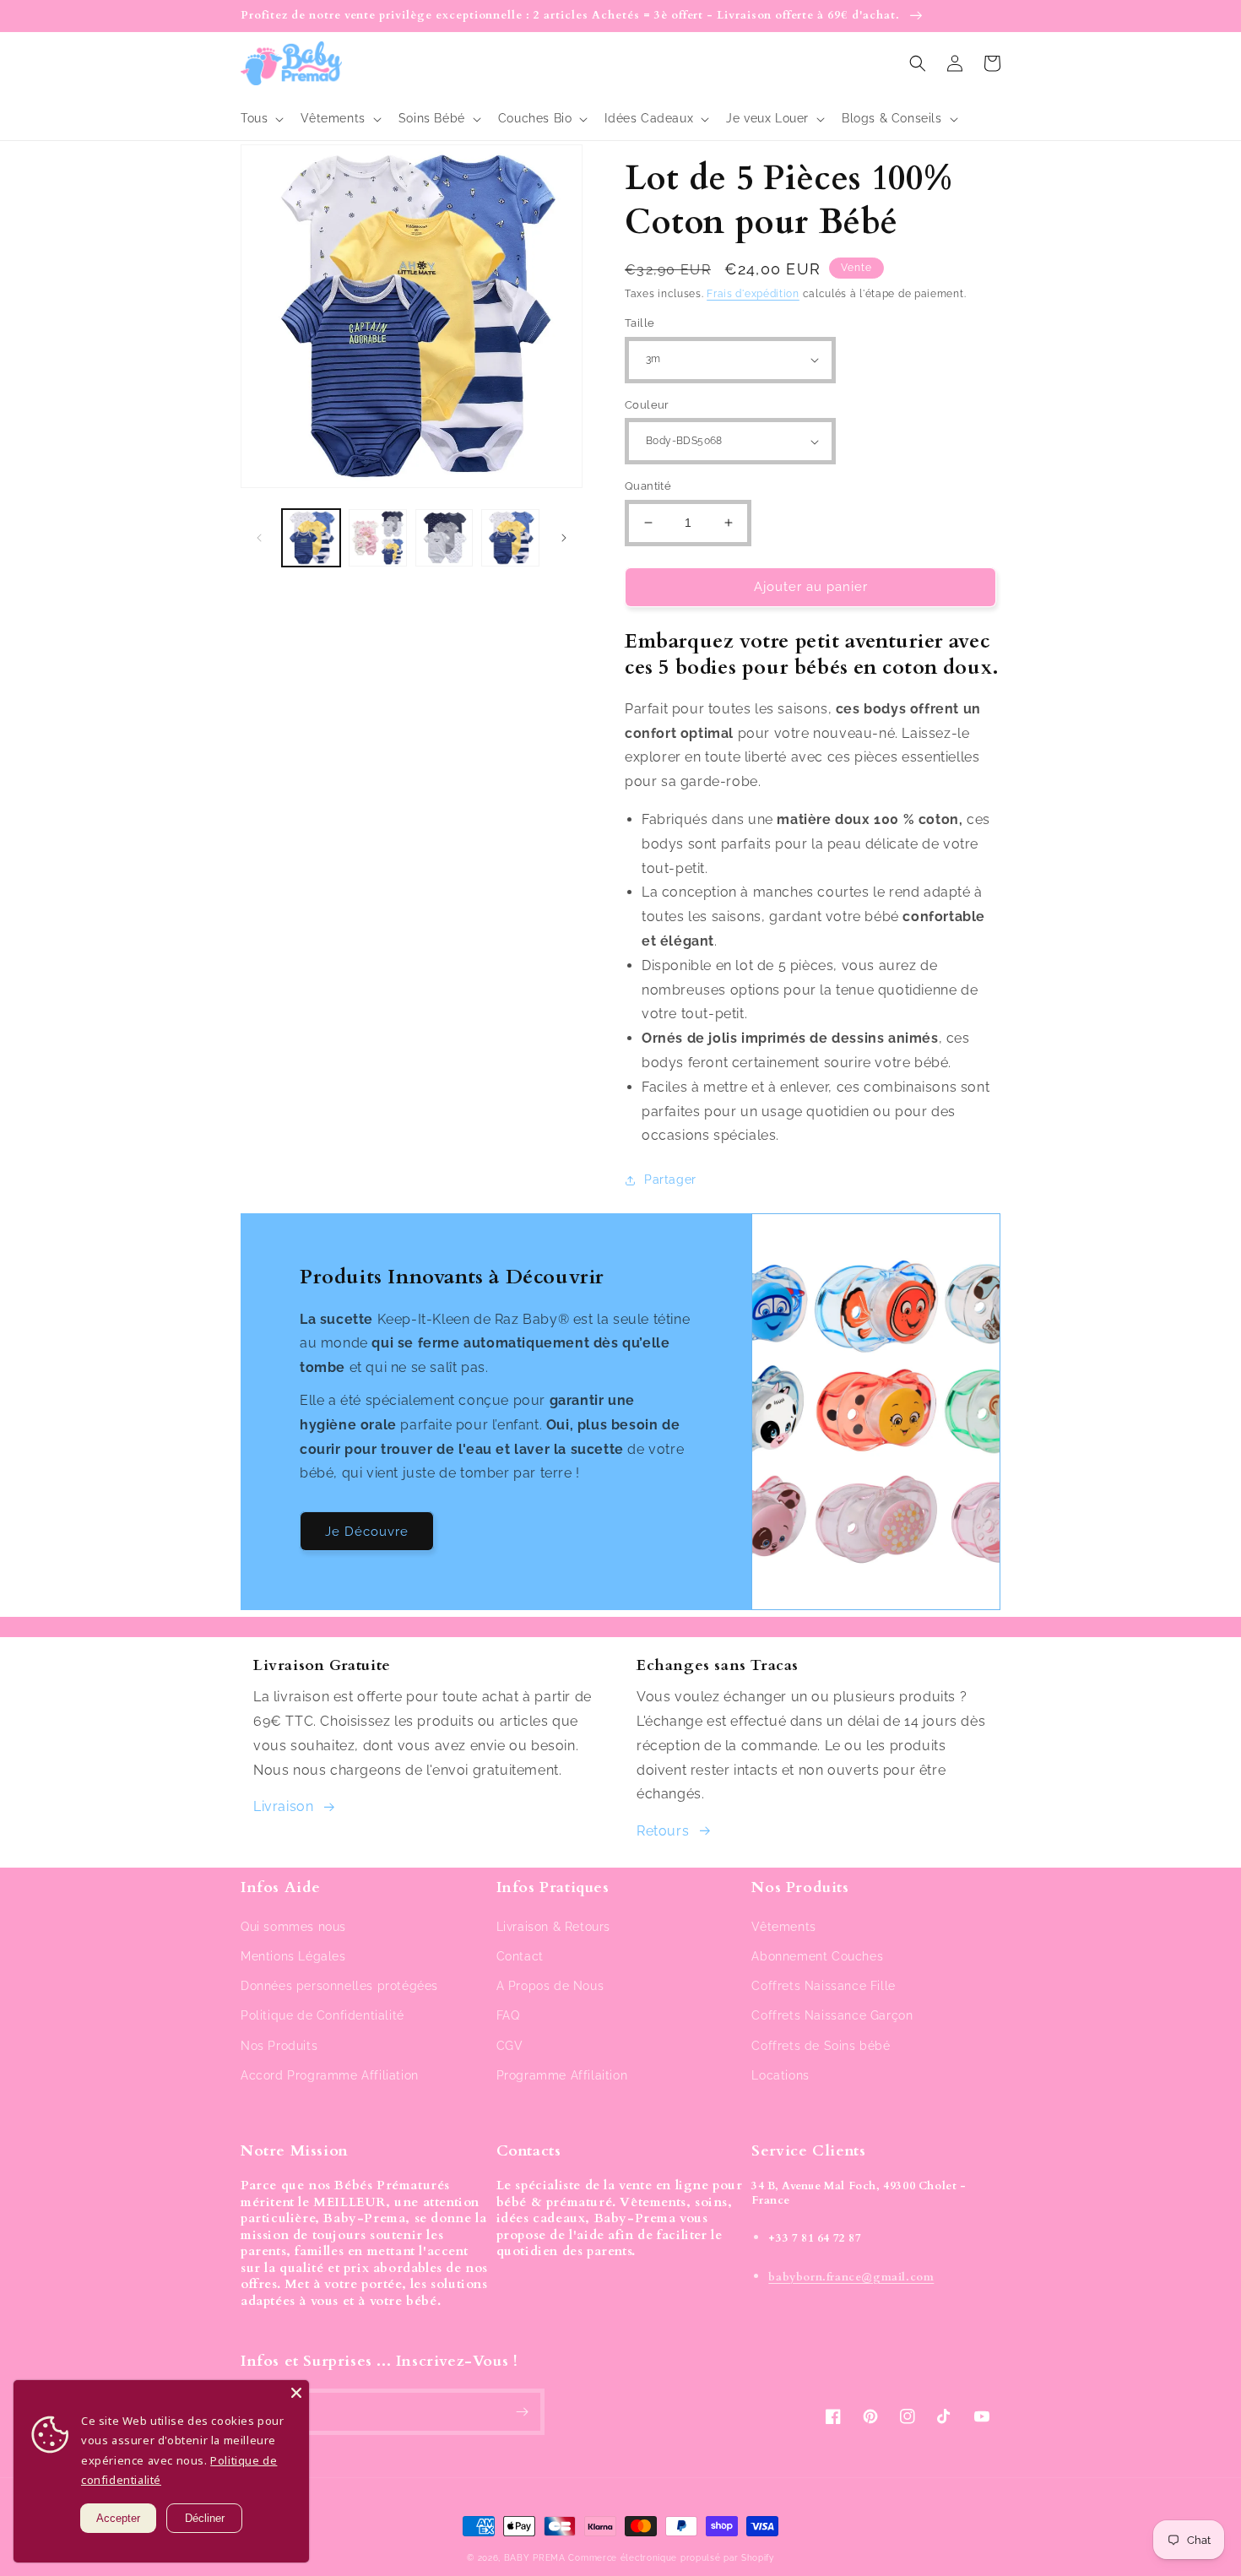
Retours (663, 1831)
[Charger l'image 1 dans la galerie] (311, 538)
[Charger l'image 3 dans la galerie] (444, 538)
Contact (520, 1956)
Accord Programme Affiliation (330, 2075)
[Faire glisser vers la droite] (564, 538)
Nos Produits (279, 2046)
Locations (780, 2075)
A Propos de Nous (550, 1986)
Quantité (648, 486)
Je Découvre (367, 1532)
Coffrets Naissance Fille (823, 1986)
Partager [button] (670, 1180)
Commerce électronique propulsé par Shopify (671, 2558)
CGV (510, 2046)
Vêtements (783, 1927)
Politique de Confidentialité (322, 2015)
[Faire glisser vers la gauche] (259, 538)
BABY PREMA (535, 2558)
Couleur (647, 405)
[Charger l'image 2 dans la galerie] (378, 538)
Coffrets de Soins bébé (821, 2046)
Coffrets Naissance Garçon (832, 2015)
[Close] (296, 2393)
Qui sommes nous (293, 1927)
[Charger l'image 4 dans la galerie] (510, 538)
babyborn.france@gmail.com (851, 2277)
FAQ (508, 2015)
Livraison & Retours (553, 1927)
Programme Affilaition (562, 2075)
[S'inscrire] (522, 2412)
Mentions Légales (293, 1956)
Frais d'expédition (753, 294)
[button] (260, 118)
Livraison (283, 1806)
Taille (639, 323)
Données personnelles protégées (339, 1986)
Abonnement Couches (817, 1956)
